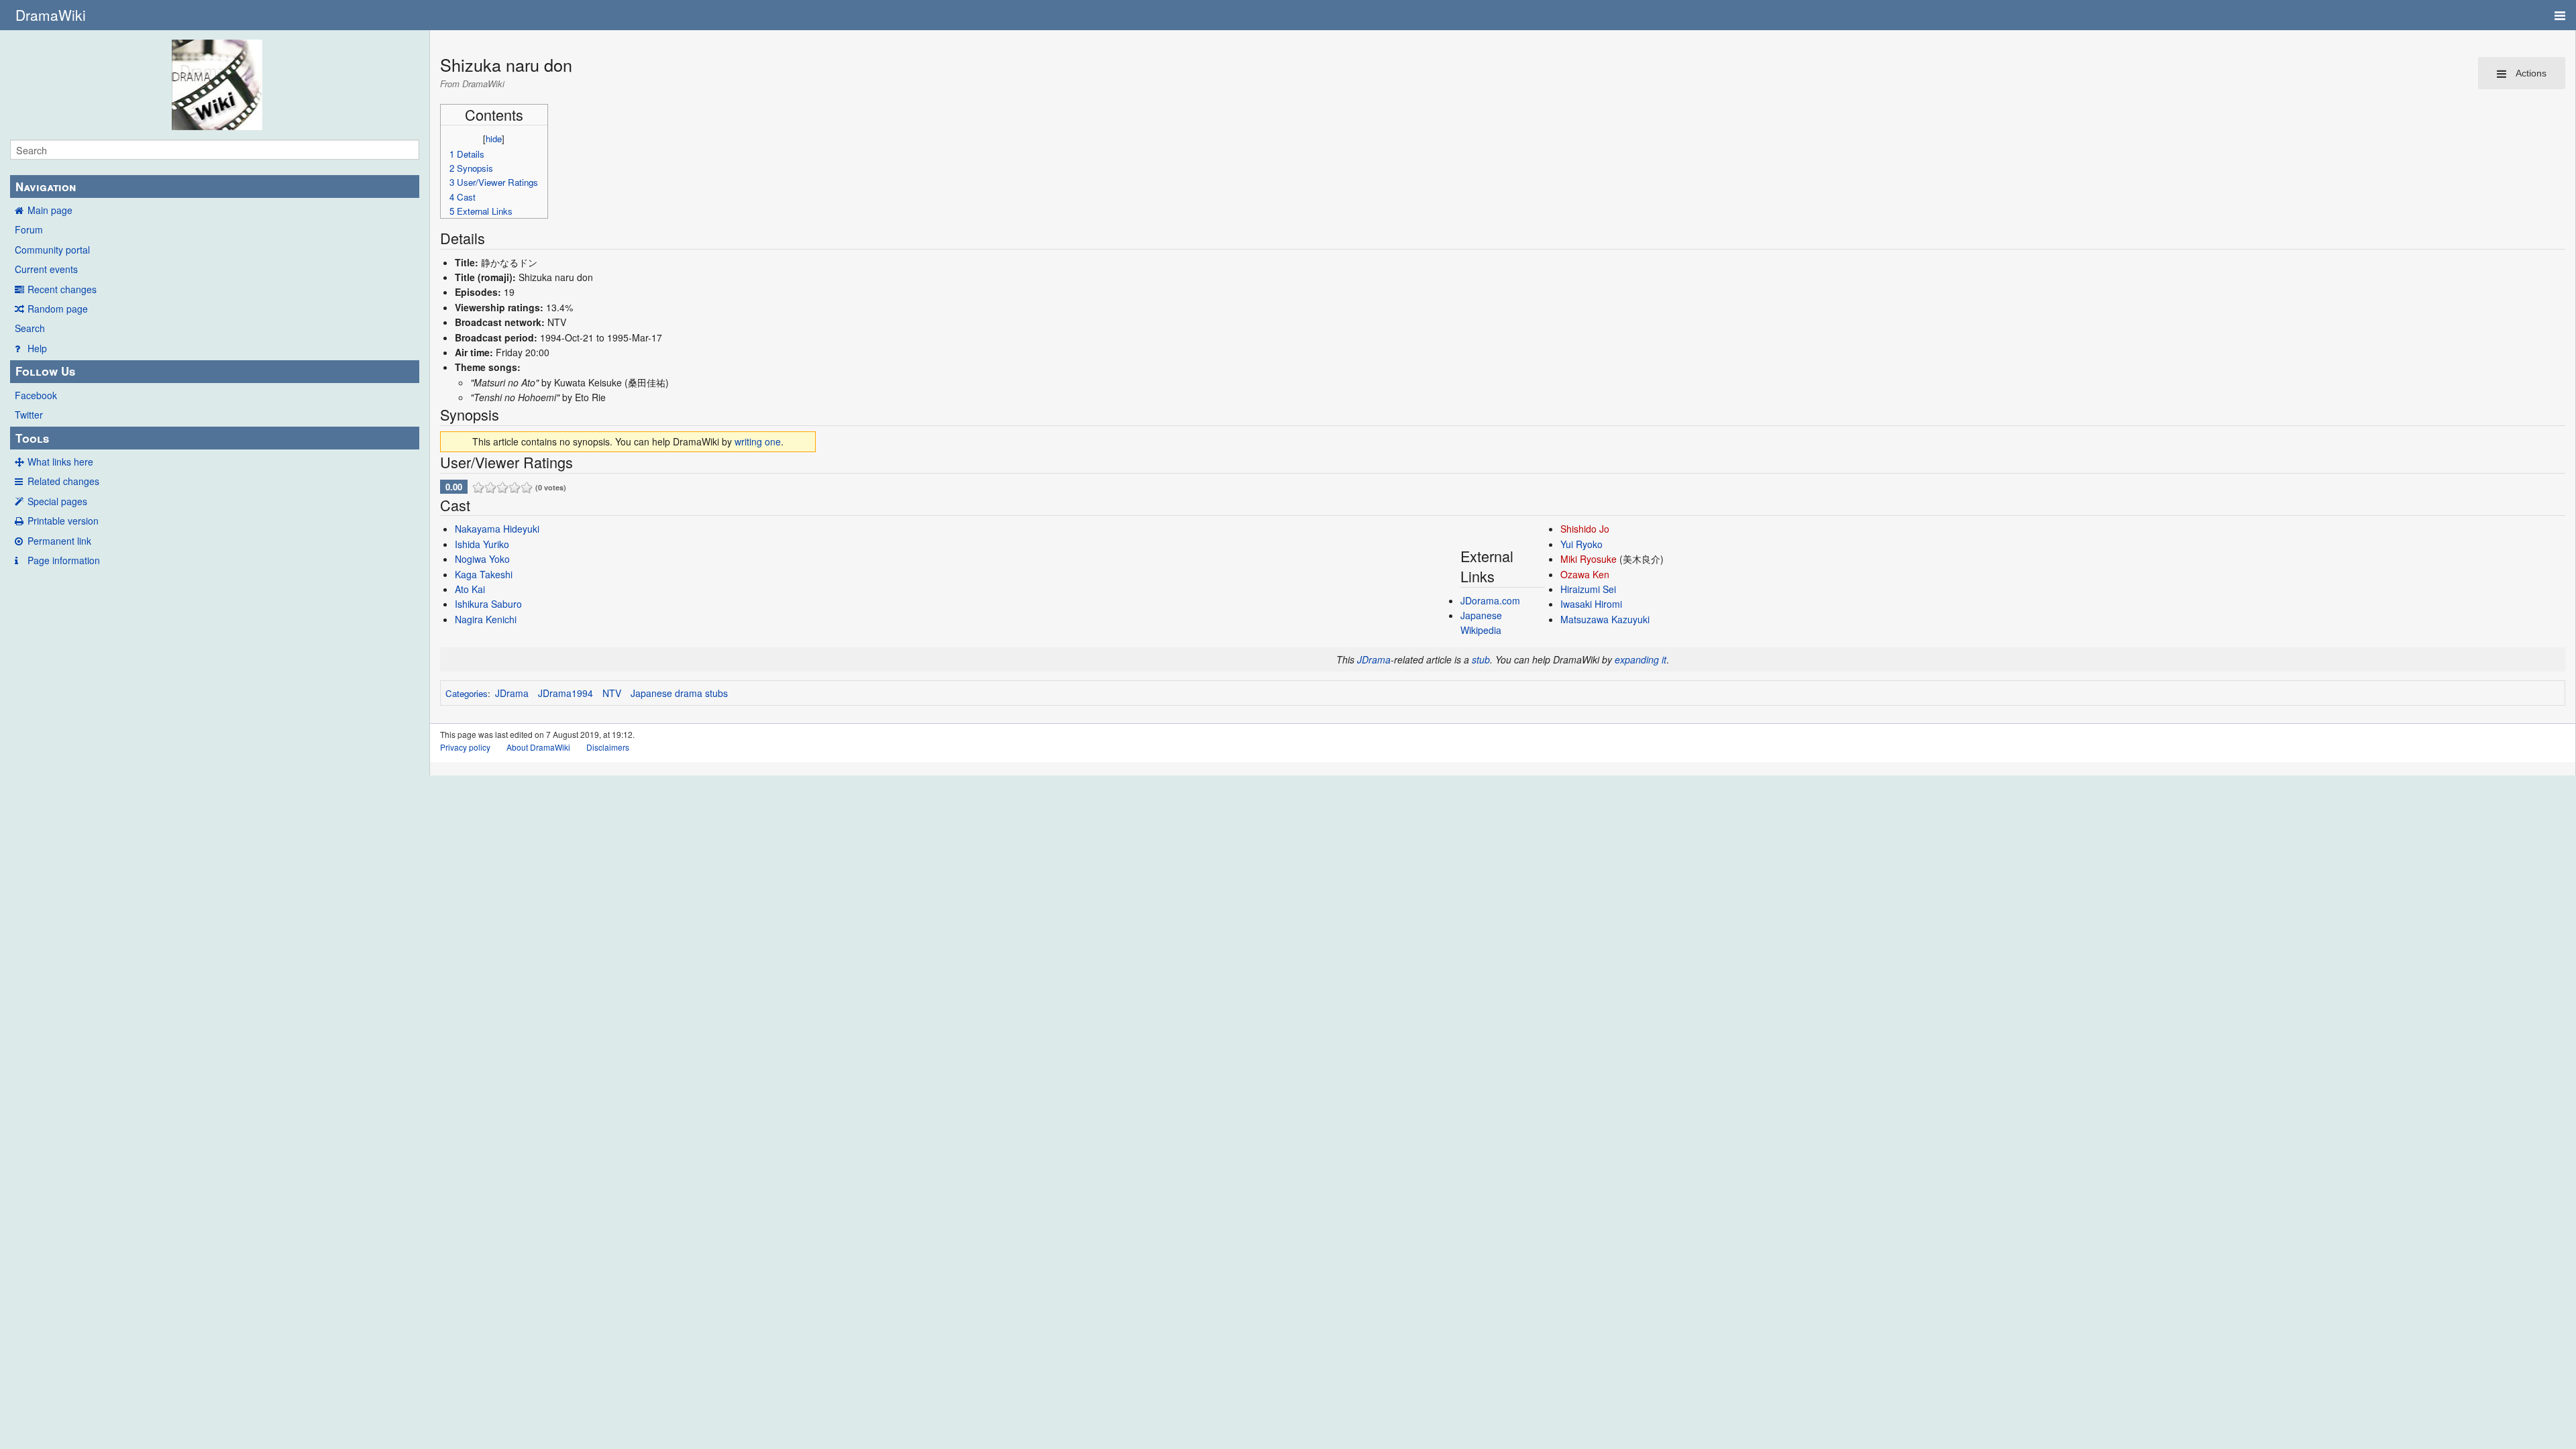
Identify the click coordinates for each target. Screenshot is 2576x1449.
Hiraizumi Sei (1588, 589)
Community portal (52, 250)
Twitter (29, 415)
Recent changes (62, 289)
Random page (58, 309)
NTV (612, 693)
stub (1481, 659)
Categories (467, 693)
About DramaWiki (538, 747)
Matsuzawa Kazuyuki (1605, 619)
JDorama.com (1490, 600)
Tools (32, 438)
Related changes (63, 481)
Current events (46, 269)
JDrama (1374, 659)
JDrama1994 (566, 693)
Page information (64, 560)
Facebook (36, 395)
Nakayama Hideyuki (497, 529)
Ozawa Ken (1585, 574)
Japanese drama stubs (679, 693)
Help (37, 348)
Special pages (57, 501)
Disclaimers (608, 747)
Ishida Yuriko (482, 544)
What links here (60, 462)
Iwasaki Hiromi (1591, 604)
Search (30, 328)
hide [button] (494, 139)
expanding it (1641, 659)
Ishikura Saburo (488, 604)
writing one (758, 441)
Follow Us (45, 371)
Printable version (63, 521)
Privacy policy (465, 747)
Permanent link (59, 541)
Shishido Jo (1585, 529)
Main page (50, 210)
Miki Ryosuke (1589, 559)
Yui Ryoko (1581, 544)
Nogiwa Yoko (482, 559)
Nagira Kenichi (486, 619)
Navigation (46, 186)
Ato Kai (470, 589)
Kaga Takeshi (484, 574)
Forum (29, 229)
